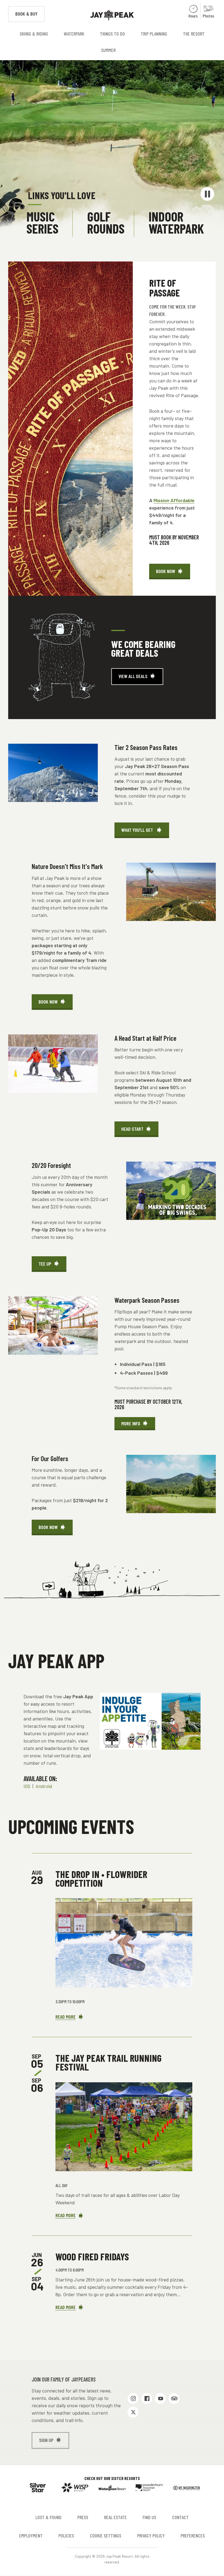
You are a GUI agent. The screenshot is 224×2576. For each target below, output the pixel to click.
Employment (31, 2536)
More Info (131, 1423)
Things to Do (112, 34)
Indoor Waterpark (176, 222)
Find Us (149, 2517)
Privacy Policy (151, 2536)
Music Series (42, 222)
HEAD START (132, 1129)
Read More (70, 2017)
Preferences (193, 2536)
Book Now (173, 574)
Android (44, 1786)
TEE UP (45, 1264)
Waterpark (74, 34)
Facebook (147, 2398)
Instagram (133, 2398)
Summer (108, 50)
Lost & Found (48, 2517)
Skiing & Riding (34, 34)
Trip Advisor (174, 2398)
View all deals (133, 676)
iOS (27, 1786)
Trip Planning (154, 34)
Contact (180, 2517)
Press (83, 2517)
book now (48, 1002)
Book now (48, 1527)
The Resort (194, 34)
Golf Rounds (106, 222)
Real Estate (115, 2517)
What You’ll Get (138, 830)
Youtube (160, 2398)
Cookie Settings (106, 2536)
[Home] (112, 15)
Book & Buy (30, 14)
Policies (66, 2536)
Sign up (46, 2440)
